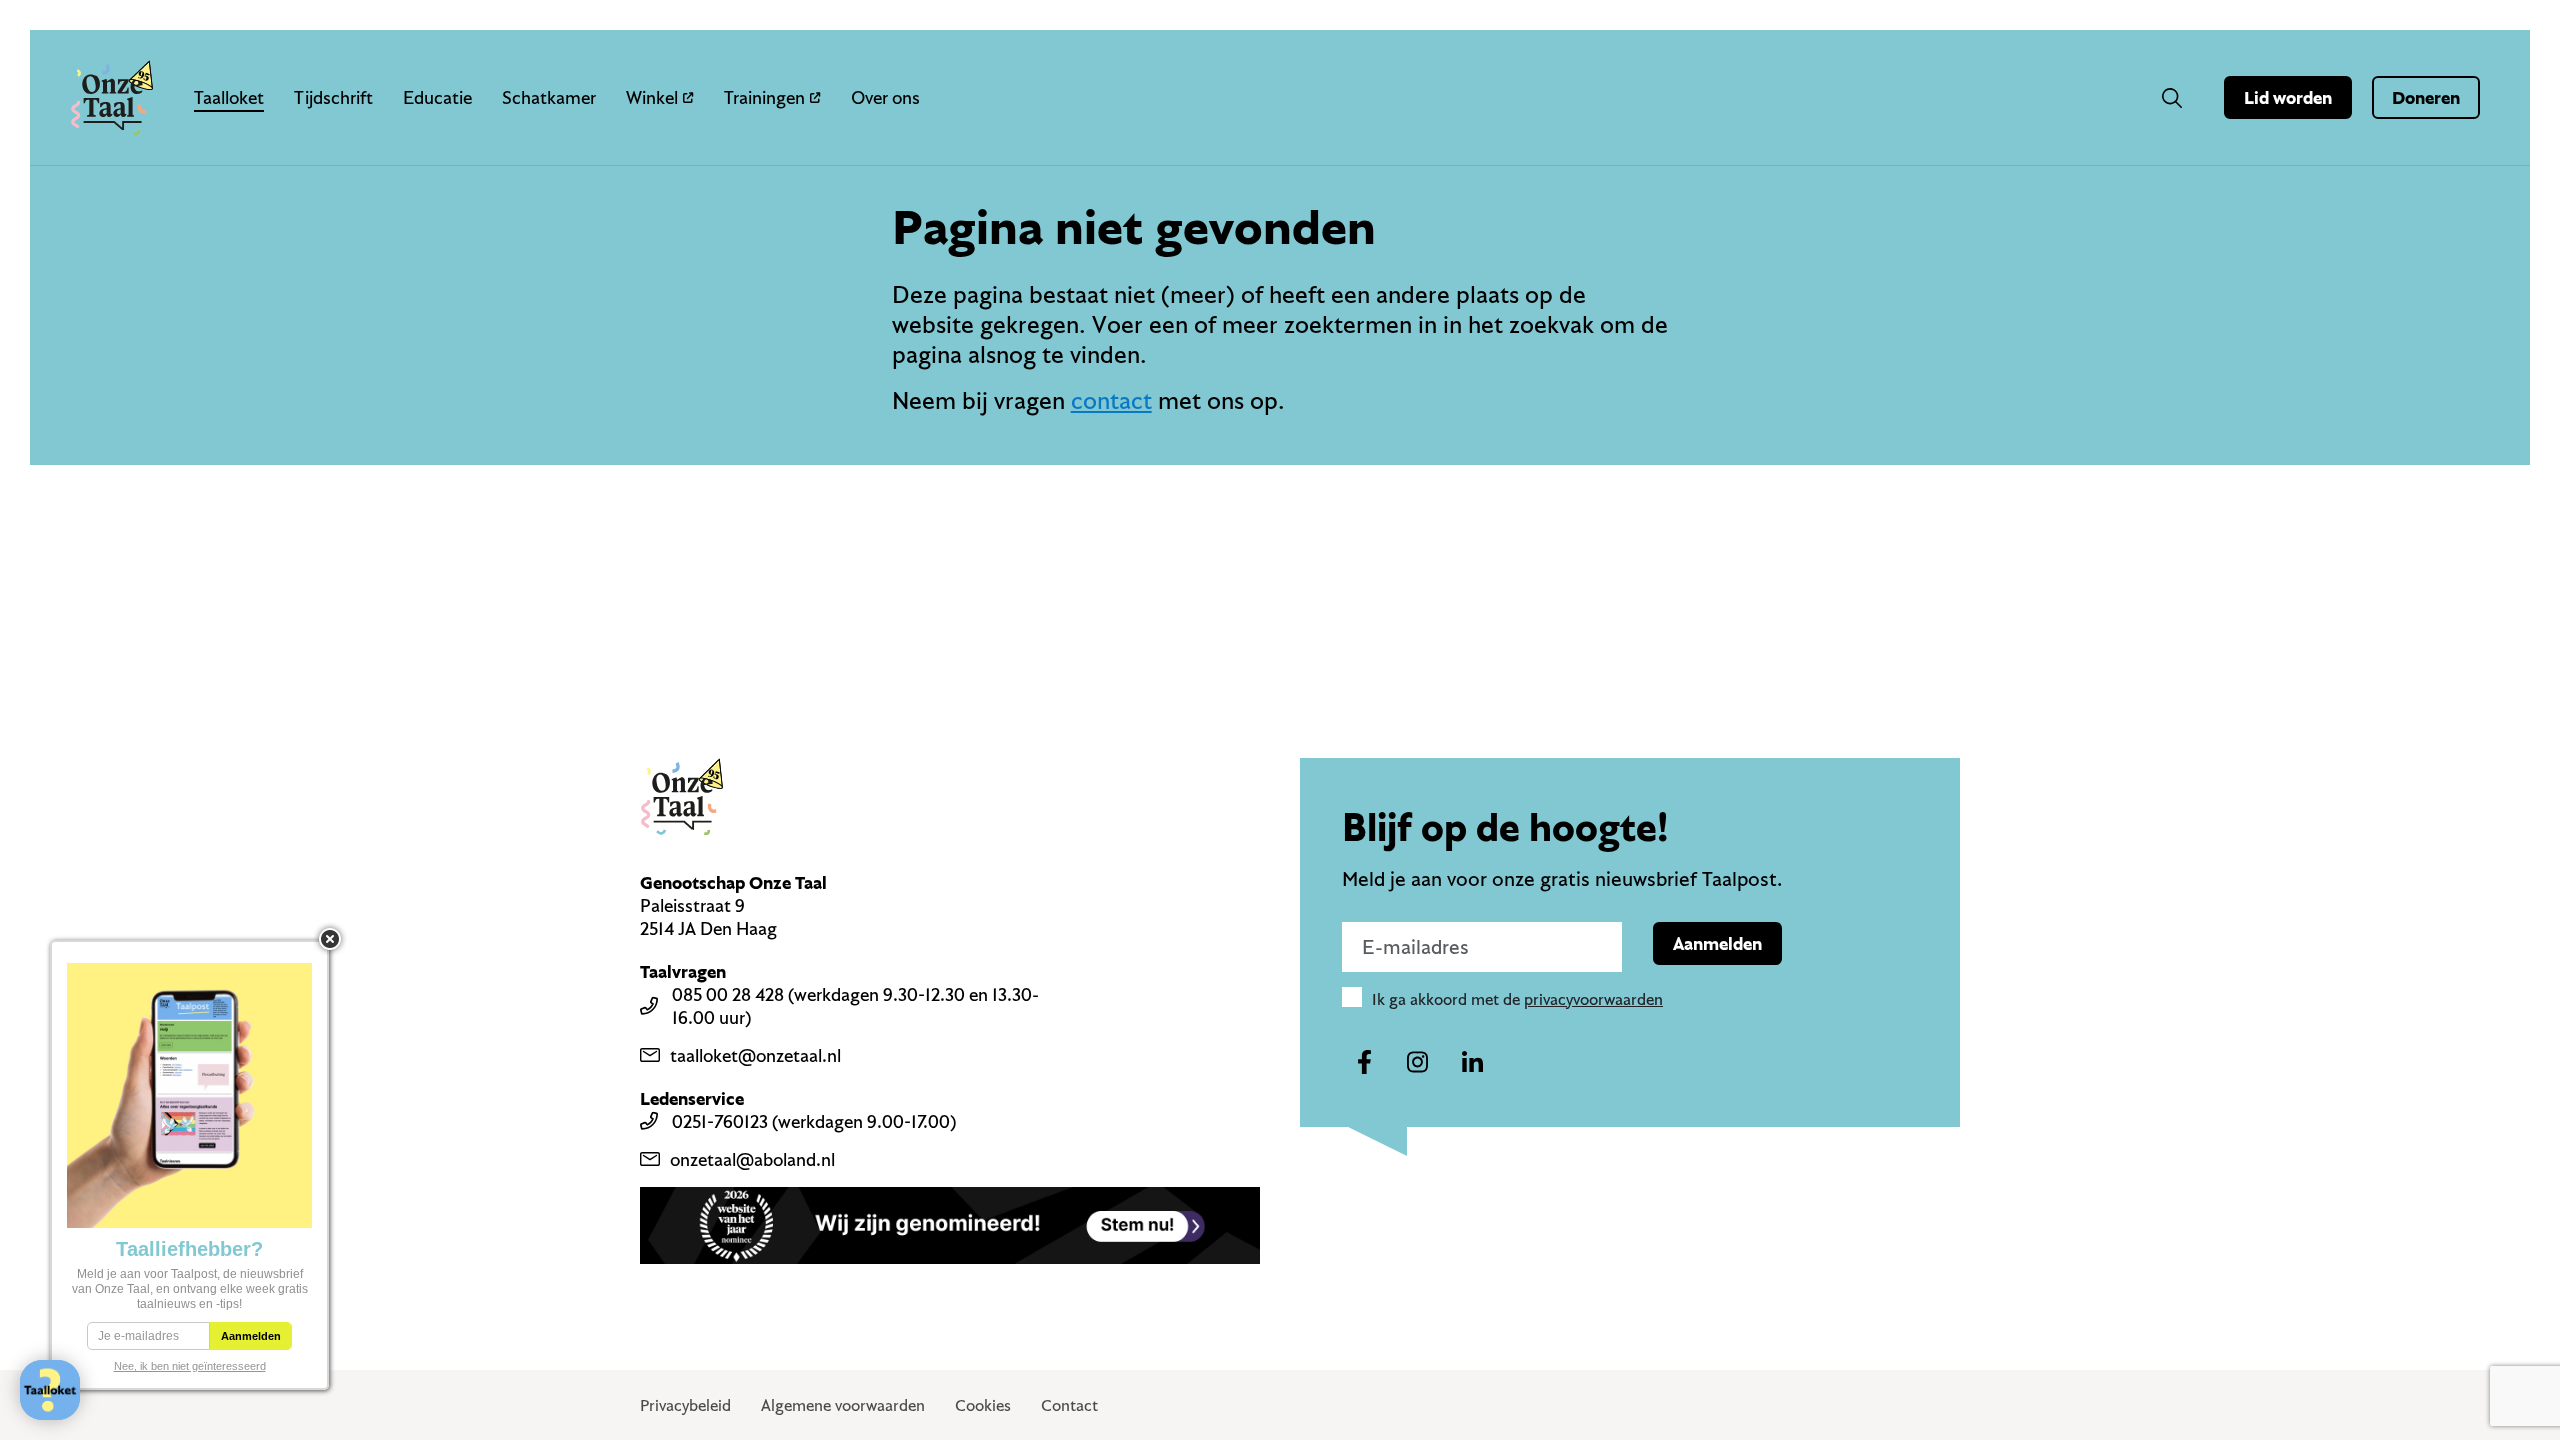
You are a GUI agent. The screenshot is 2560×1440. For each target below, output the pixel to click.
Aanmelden (1717, 943)
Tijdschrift (333, 97)
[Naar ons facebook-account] (1364, 1063)
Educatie (437, 97)
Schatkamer (549, 97)
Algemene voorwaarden (843, 1405)
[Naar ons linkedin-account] (1472, 1063)
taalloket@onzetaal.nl (755, 1055)
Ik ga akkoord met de (1517, 999)
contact (1111, 400)
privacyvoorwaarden (1593, 999)
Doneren (2426, 97)
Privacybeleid (685, 1405)
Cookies (983, 1405)
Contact (1069, 1405)
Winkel (652, 97)
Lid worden (2288, 97)
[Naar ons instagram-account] (1418, 1063)
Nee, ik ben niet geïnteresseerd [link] (190, 1366)
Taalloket (229, 97)
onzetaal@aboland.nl (752, 1159)
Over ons (885, 97)
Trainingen (764, 97)
